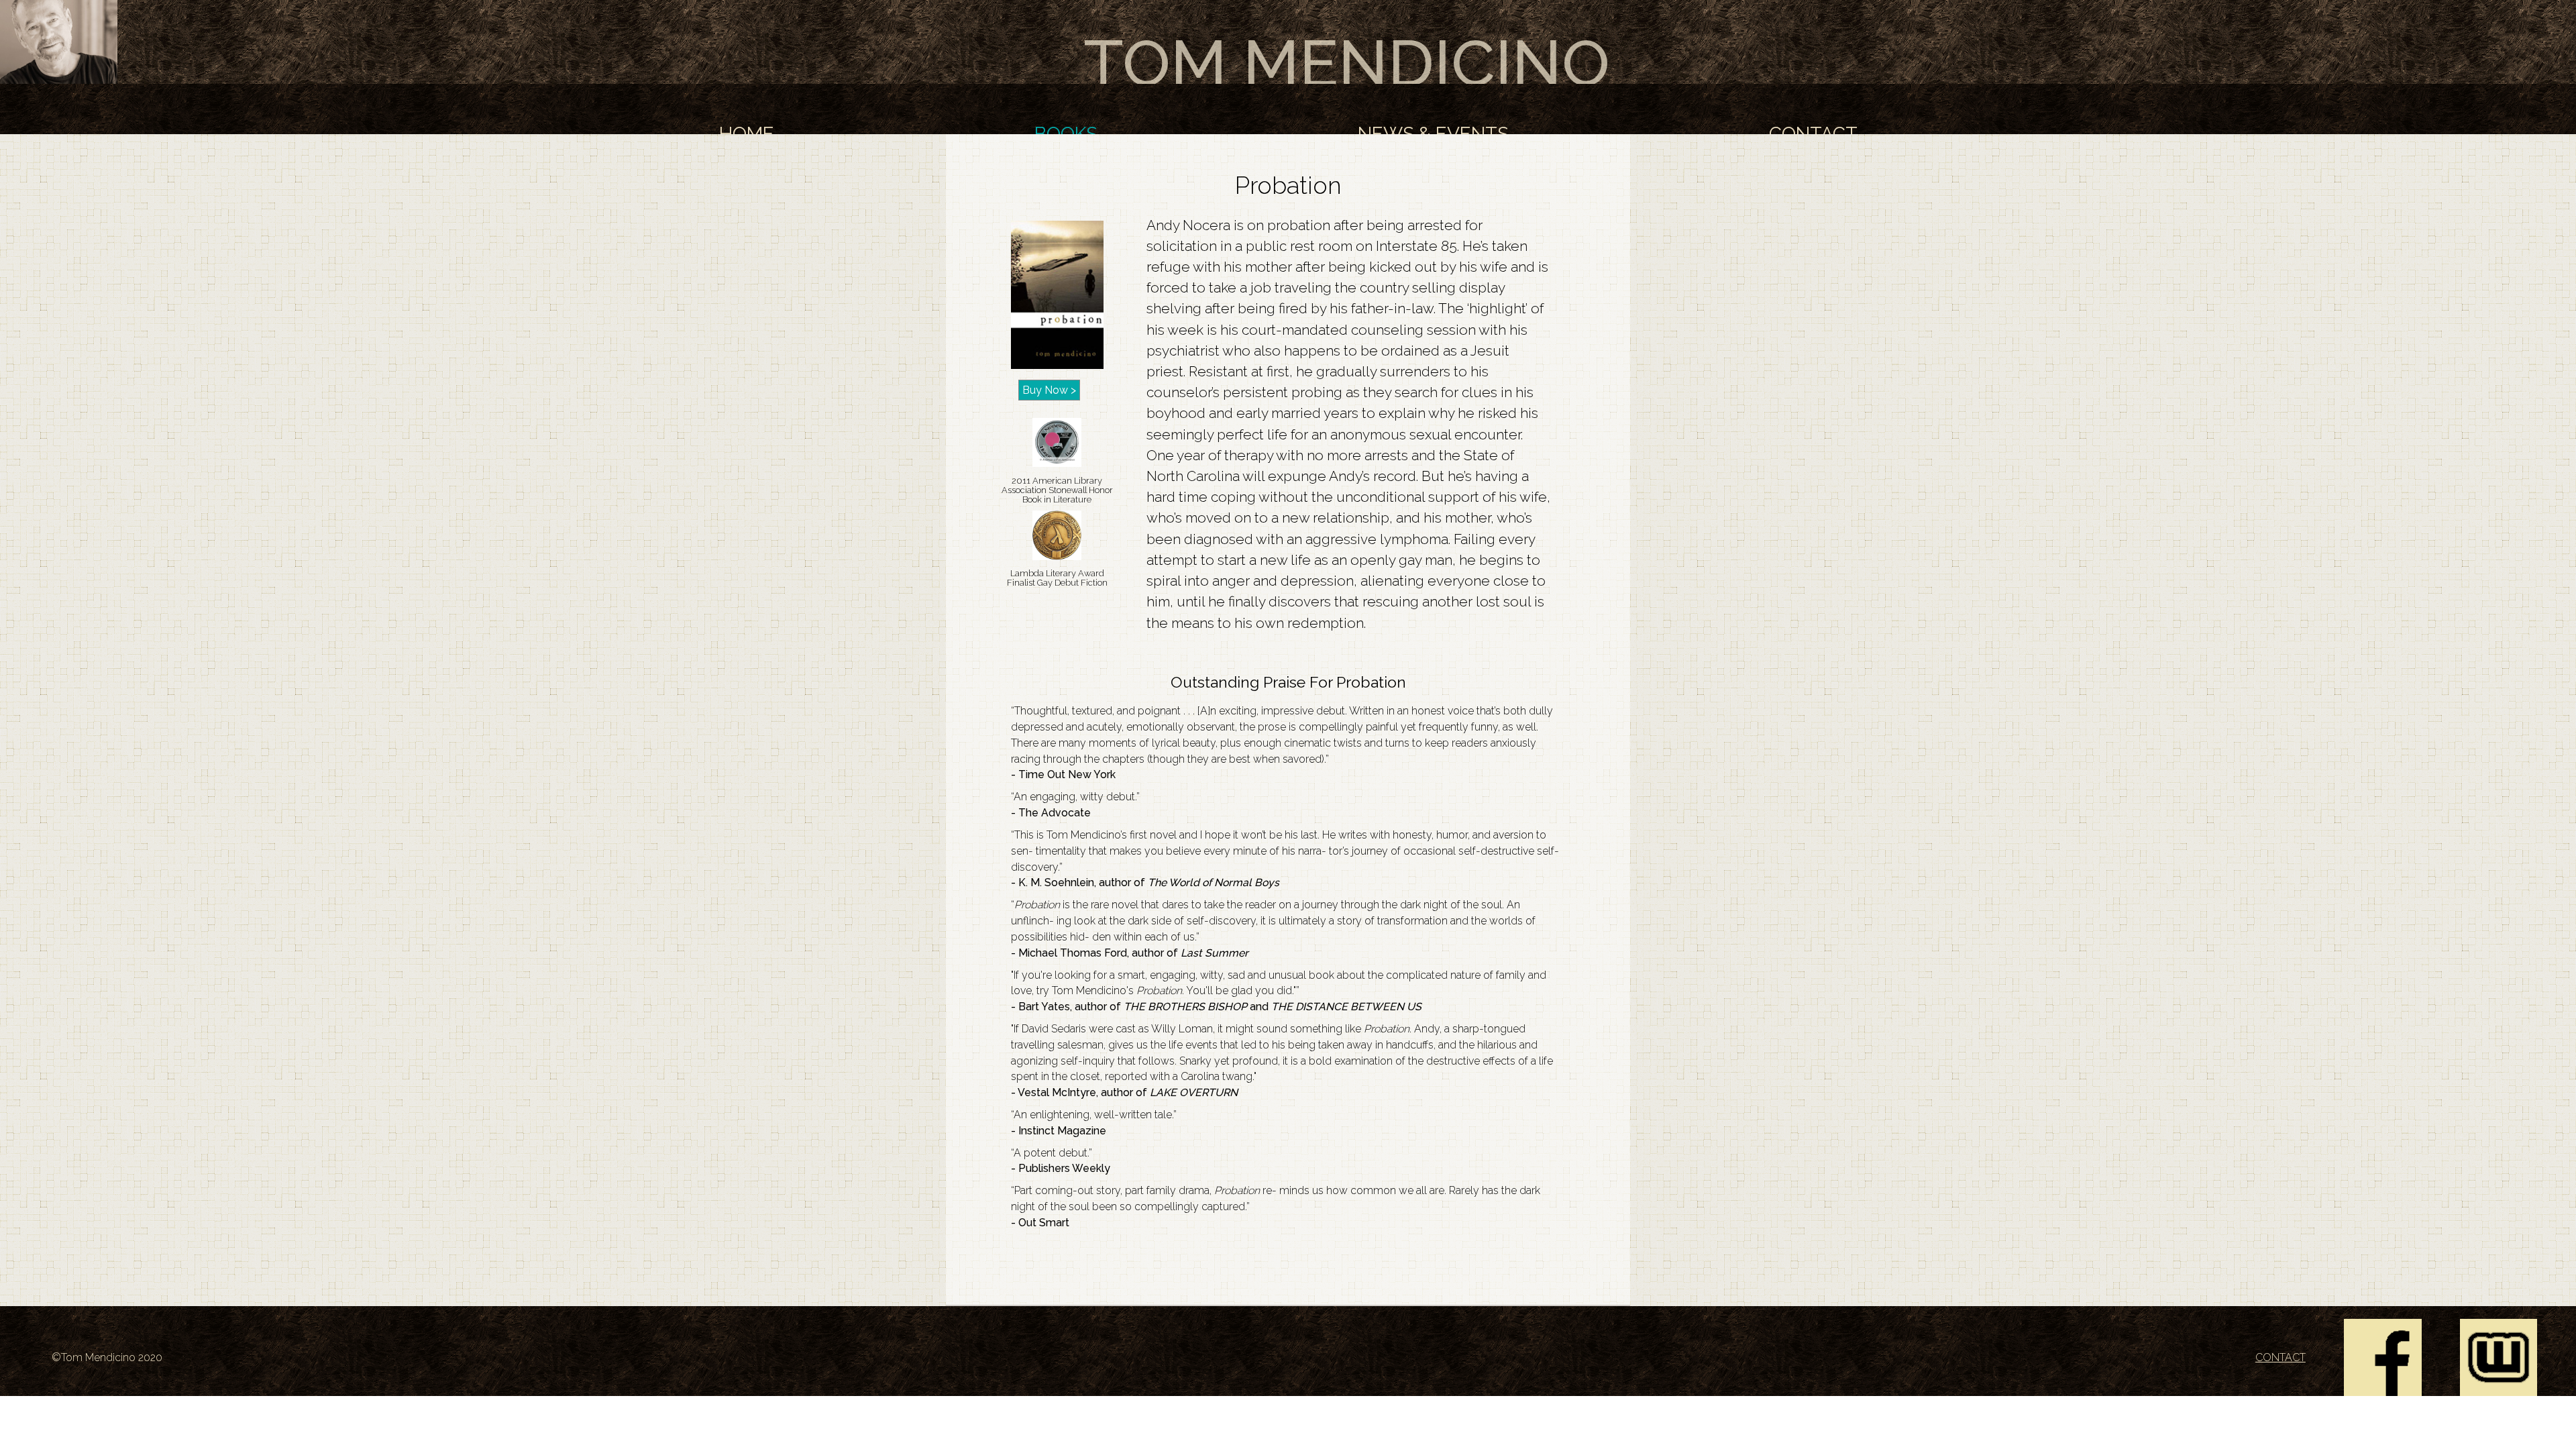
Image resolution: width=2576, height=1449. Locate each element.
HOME (747, 134)
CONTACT (1813, 134)
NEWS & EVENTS (1433, 134)
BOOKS (1066, 134)
